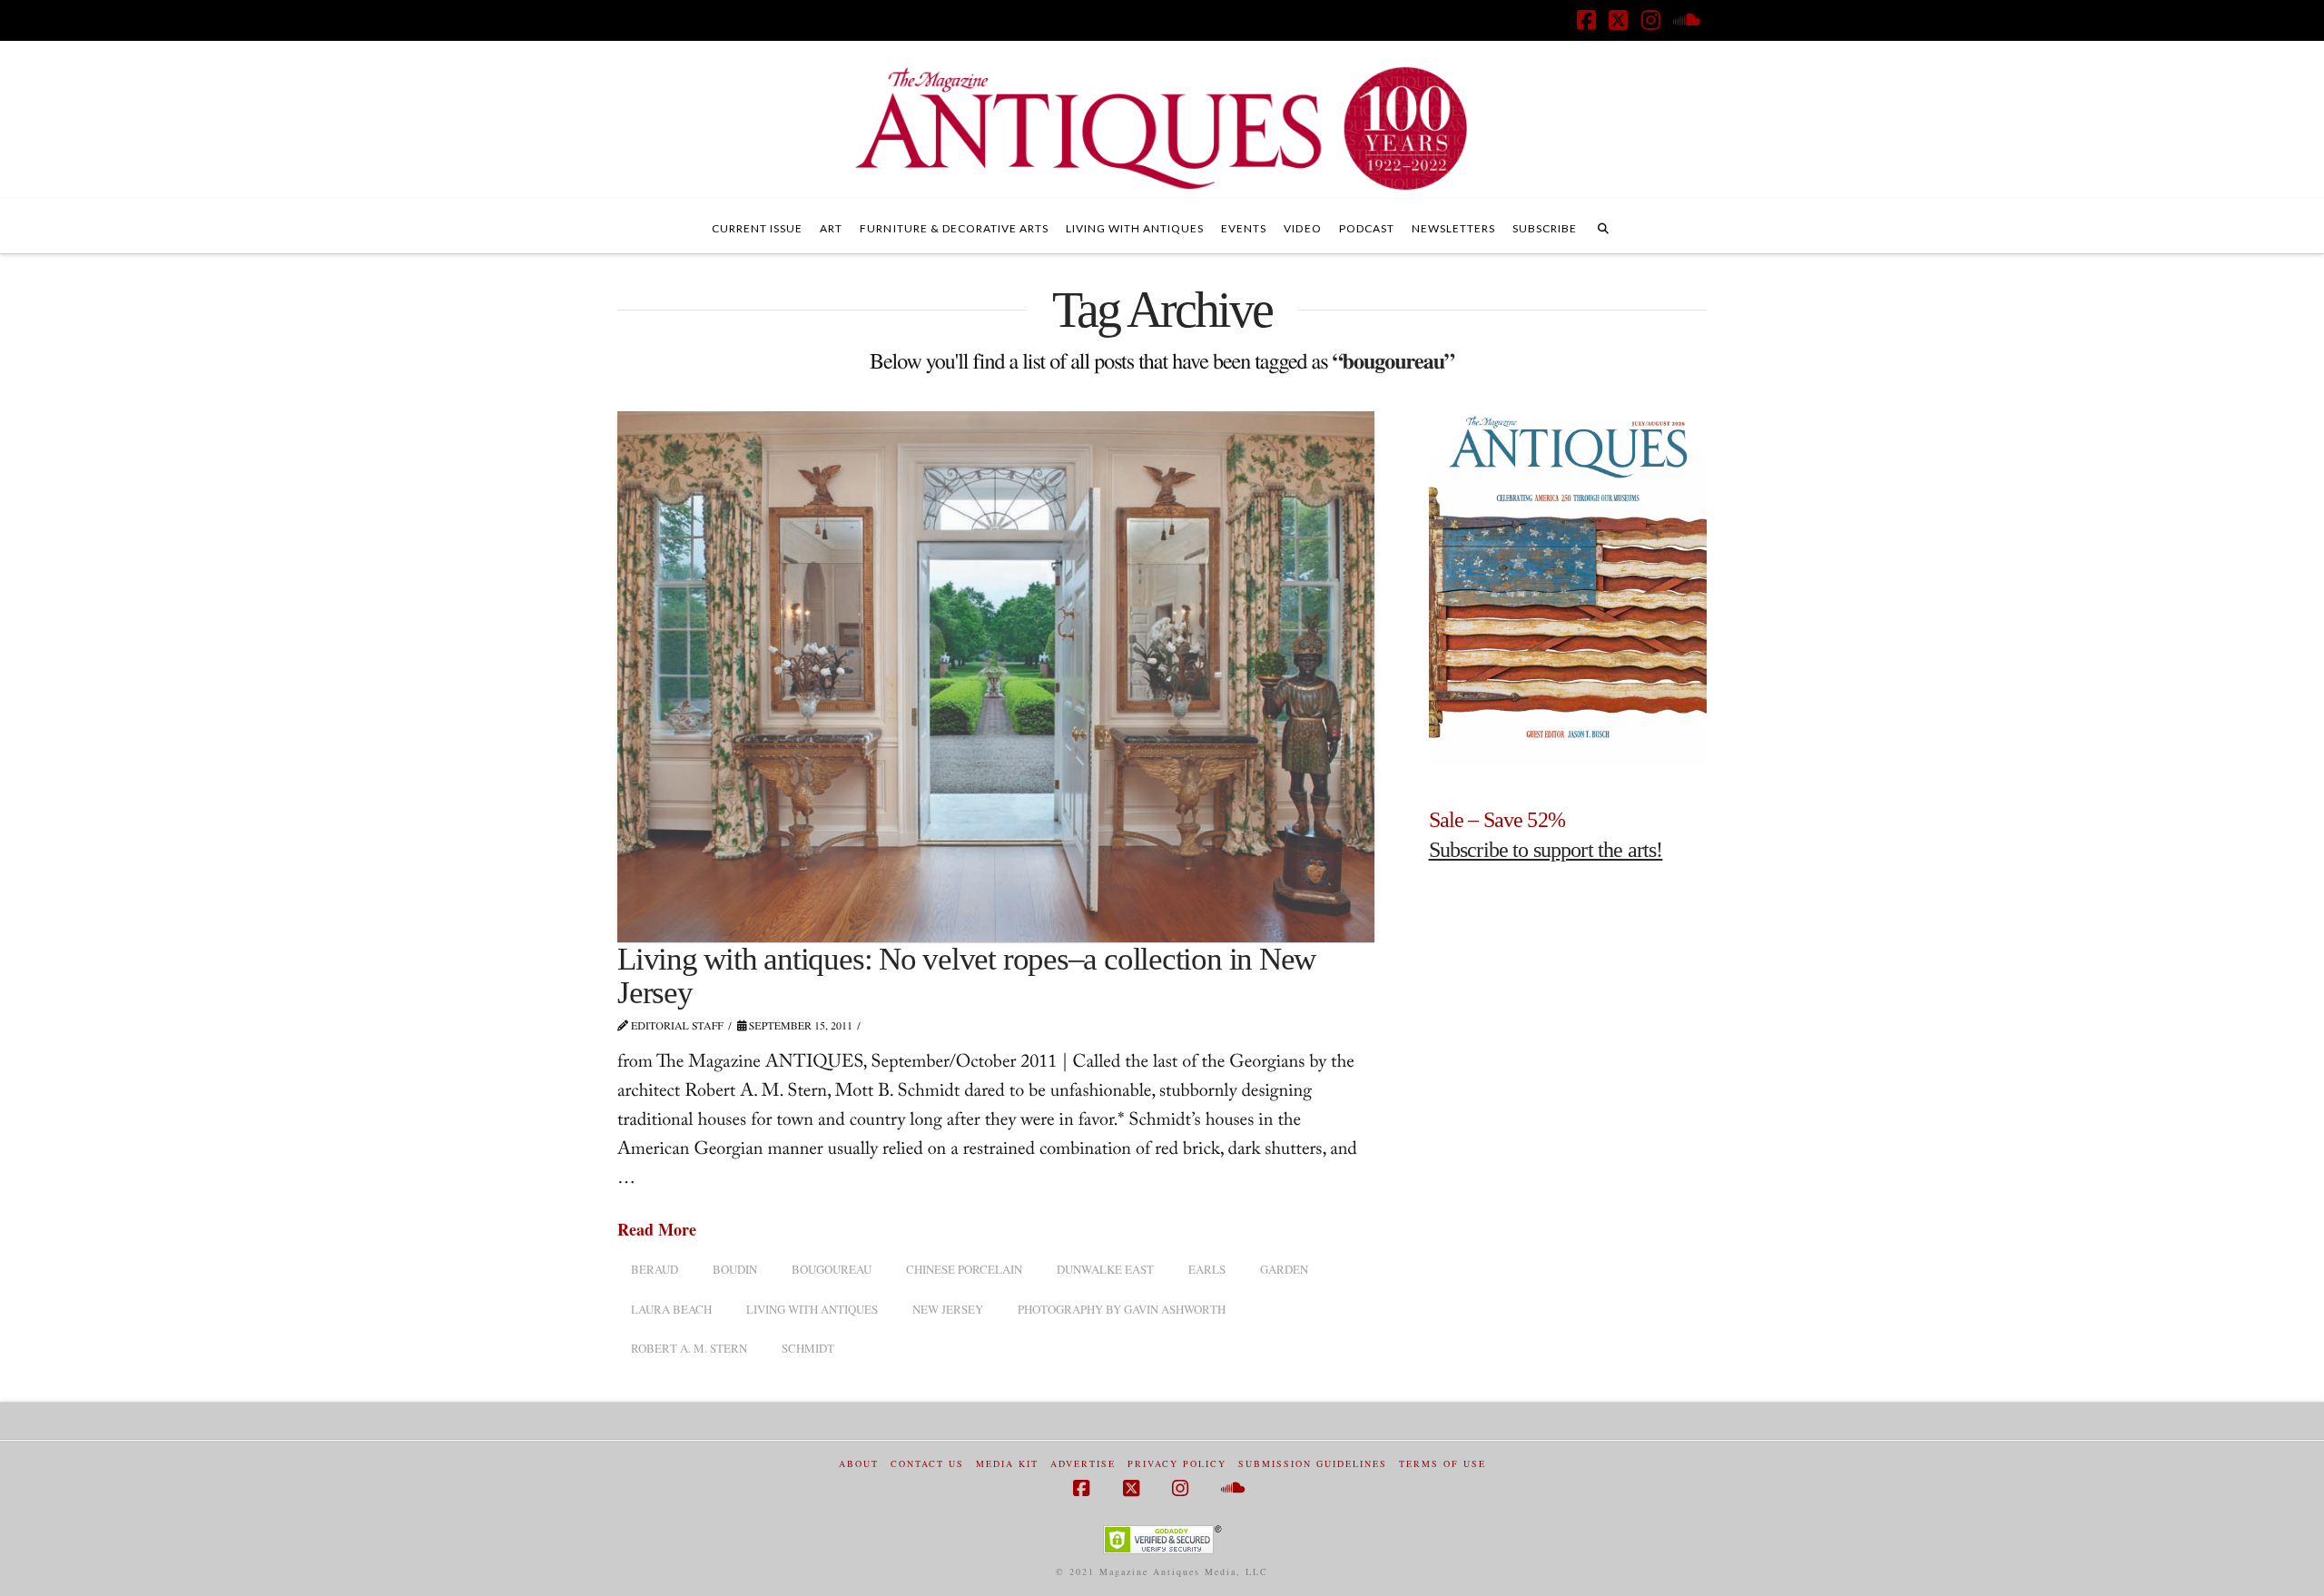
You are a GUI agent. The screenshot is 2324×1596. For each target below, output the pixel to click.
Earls (1207, 1269)
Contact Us (927, 1464)
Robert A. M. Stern (689, 1348)
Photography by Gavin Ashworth (1122, 1309)
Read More (657, 1230)
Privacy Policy (1177, 1464)
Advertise (1083, 1464)
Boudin (735, 1269)
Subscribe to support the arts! (1546, 850)
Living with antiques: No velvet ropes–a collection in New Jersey (966, 976)
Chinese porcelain (964, 1269)
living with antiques (812, 1309)
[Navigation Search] (1603, 226)
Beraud (655, 1269)
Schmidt (808, 1348)
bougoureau (832, 1269)
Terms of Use (1443, 1464)
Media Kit (1007, 1464)
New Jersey (948, 1309)
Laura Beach (671, 1309)
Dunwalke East (1105, 1269)
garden (1284, 1269)
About (859, 1464)
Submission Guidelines (1313, 1464)
